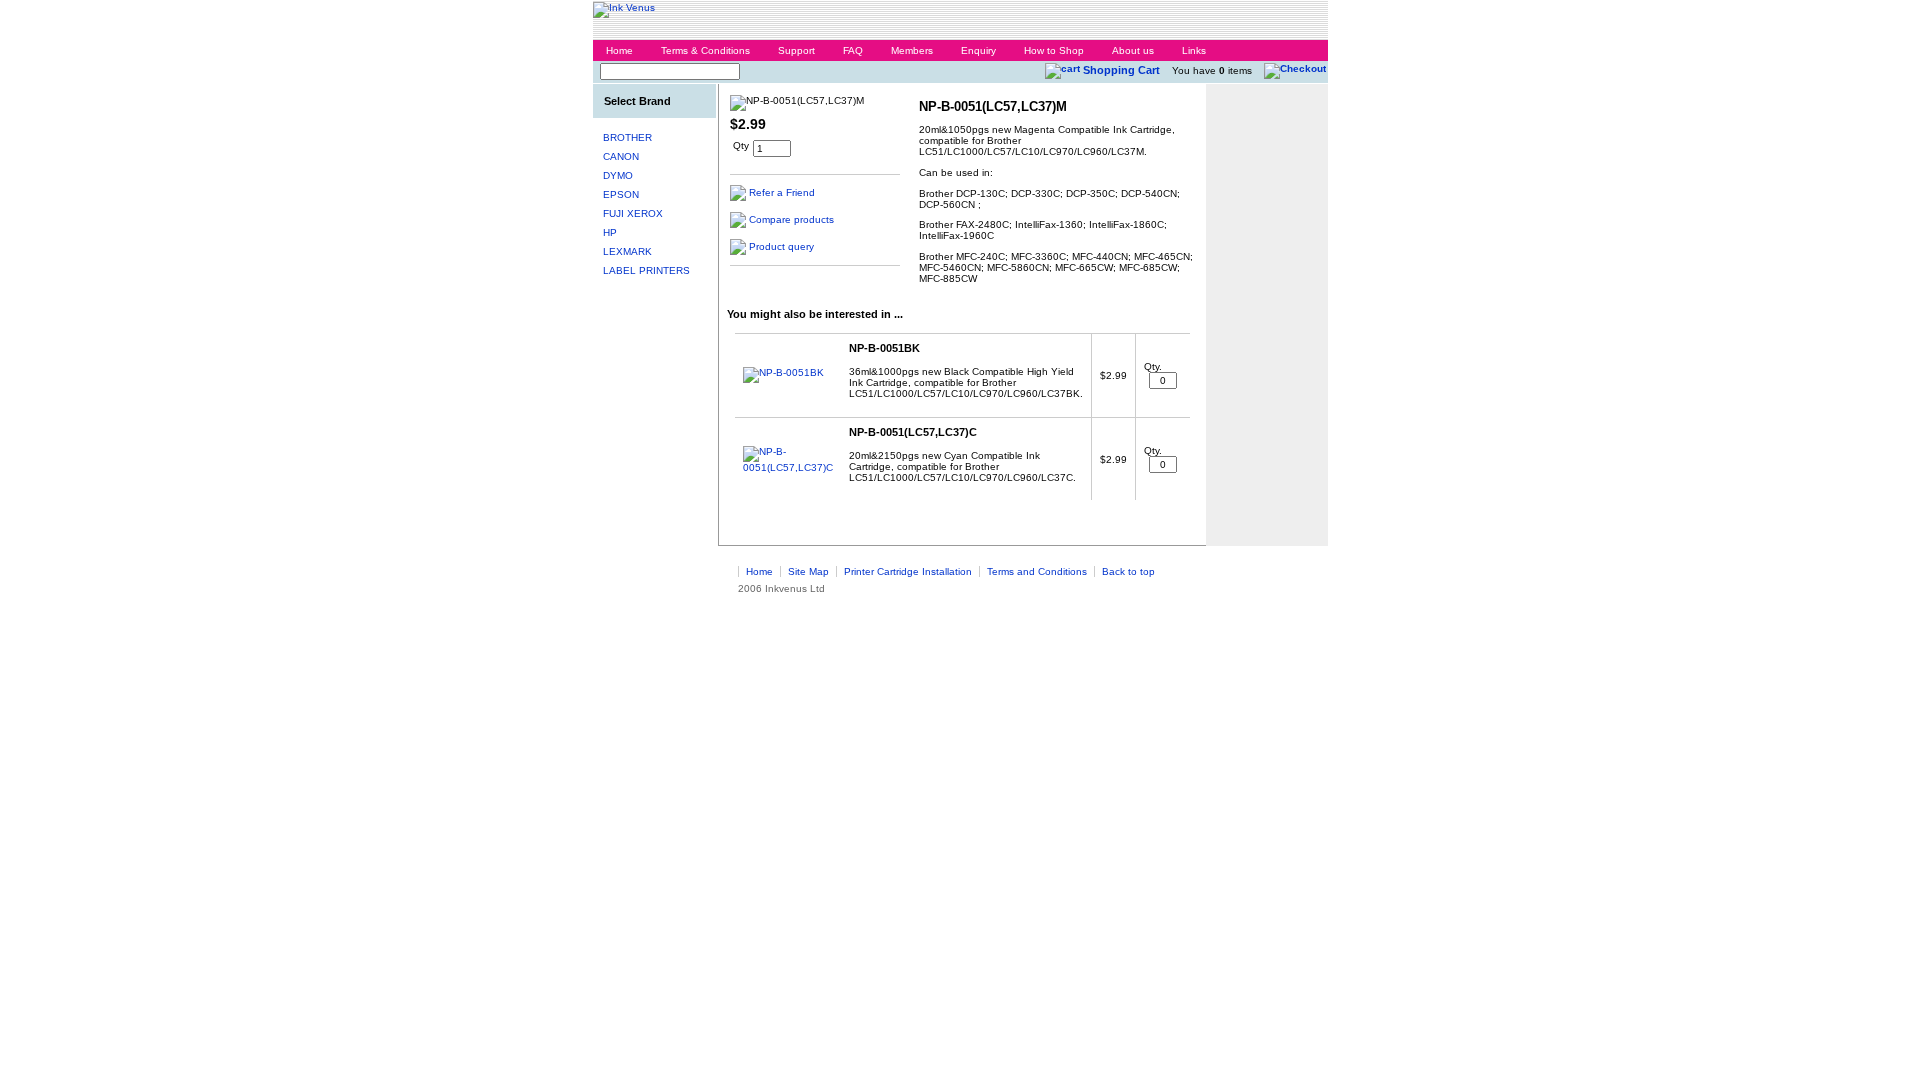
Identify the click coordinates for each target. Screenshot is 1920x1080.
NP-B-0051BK (884, 348)
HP (610, 232)
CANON (621, 156)
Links (1194, 50)
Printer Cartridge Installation (908, 571)
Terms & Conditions (705, 50)
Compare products (791, 219)
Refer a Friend (782, 192)
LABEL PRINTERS (646, 270)
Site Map (808, 571)
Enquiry (978, 50)
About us (1133, 50)
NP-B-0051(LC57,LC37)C (913, 432)
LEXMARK (627, 251)
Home (619, 50)
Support (796, 50)
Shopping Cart (1121, 70)
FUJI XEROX (633, 213)
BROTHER (627, 137)
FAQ (853, 50)
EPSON (621, 194)
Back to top (1128, 571)
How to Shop (1054, 50)
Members (912, 50)
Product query (781, 246)
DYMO (618, 175)
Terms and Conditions (1037, 571)
